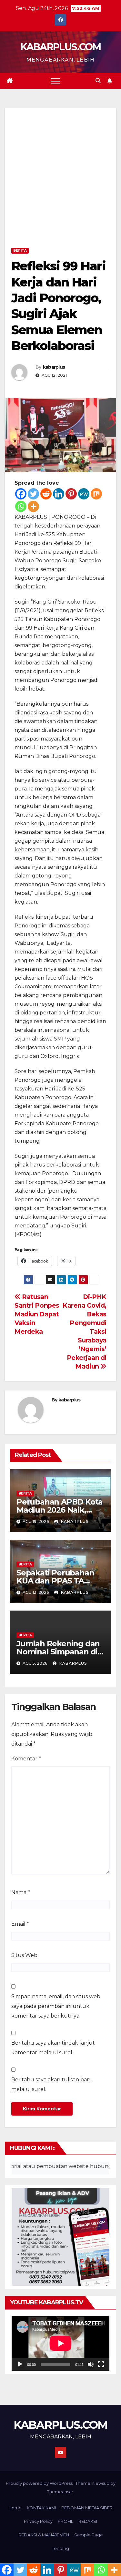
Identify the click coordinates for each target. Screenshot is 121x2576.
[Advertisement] (60, 182)
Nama (21, 1892)
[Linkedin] (59, 494)
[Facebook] (21, 494)
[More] (33, 506)
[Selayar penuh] (101, 2364)
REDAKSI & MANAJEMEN (44, 2535)
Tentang (60, 2548)
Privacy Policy (38, 2521)
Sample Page (89, 2535)
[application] (60, 2343)
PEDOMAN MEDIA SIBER (87, 2508)
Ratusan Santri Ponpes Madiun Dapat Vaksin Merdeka (37, 1314)
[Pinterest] (71, 494)
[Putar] (20, 2364)
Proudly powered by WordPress (40, 2483)
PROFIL (66, 2521)
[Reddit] (46, 494)
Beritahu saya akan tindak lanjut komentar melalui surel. (53, 2048)
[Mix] (96, 494)
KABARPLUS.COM (61, 47)
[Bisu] (91, 2364)
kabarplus (54, 367)
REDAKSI (88, 2521)
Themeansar (60, 2492)
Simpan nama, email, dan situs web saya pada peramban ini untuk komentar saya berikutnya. (56, 2006)
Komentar (26, 1759)
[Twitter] (33, 494)
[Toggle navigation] (55, 81)
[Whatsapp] (21, 506)
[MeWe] (84, 494)
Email (20, 1924)
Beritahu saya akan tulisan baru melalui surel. (52, 2084)
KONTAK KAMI (41, 2508)
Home (15, 2508)
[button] (98, 81)
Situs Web (24, 1955)
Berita (20, 251)
